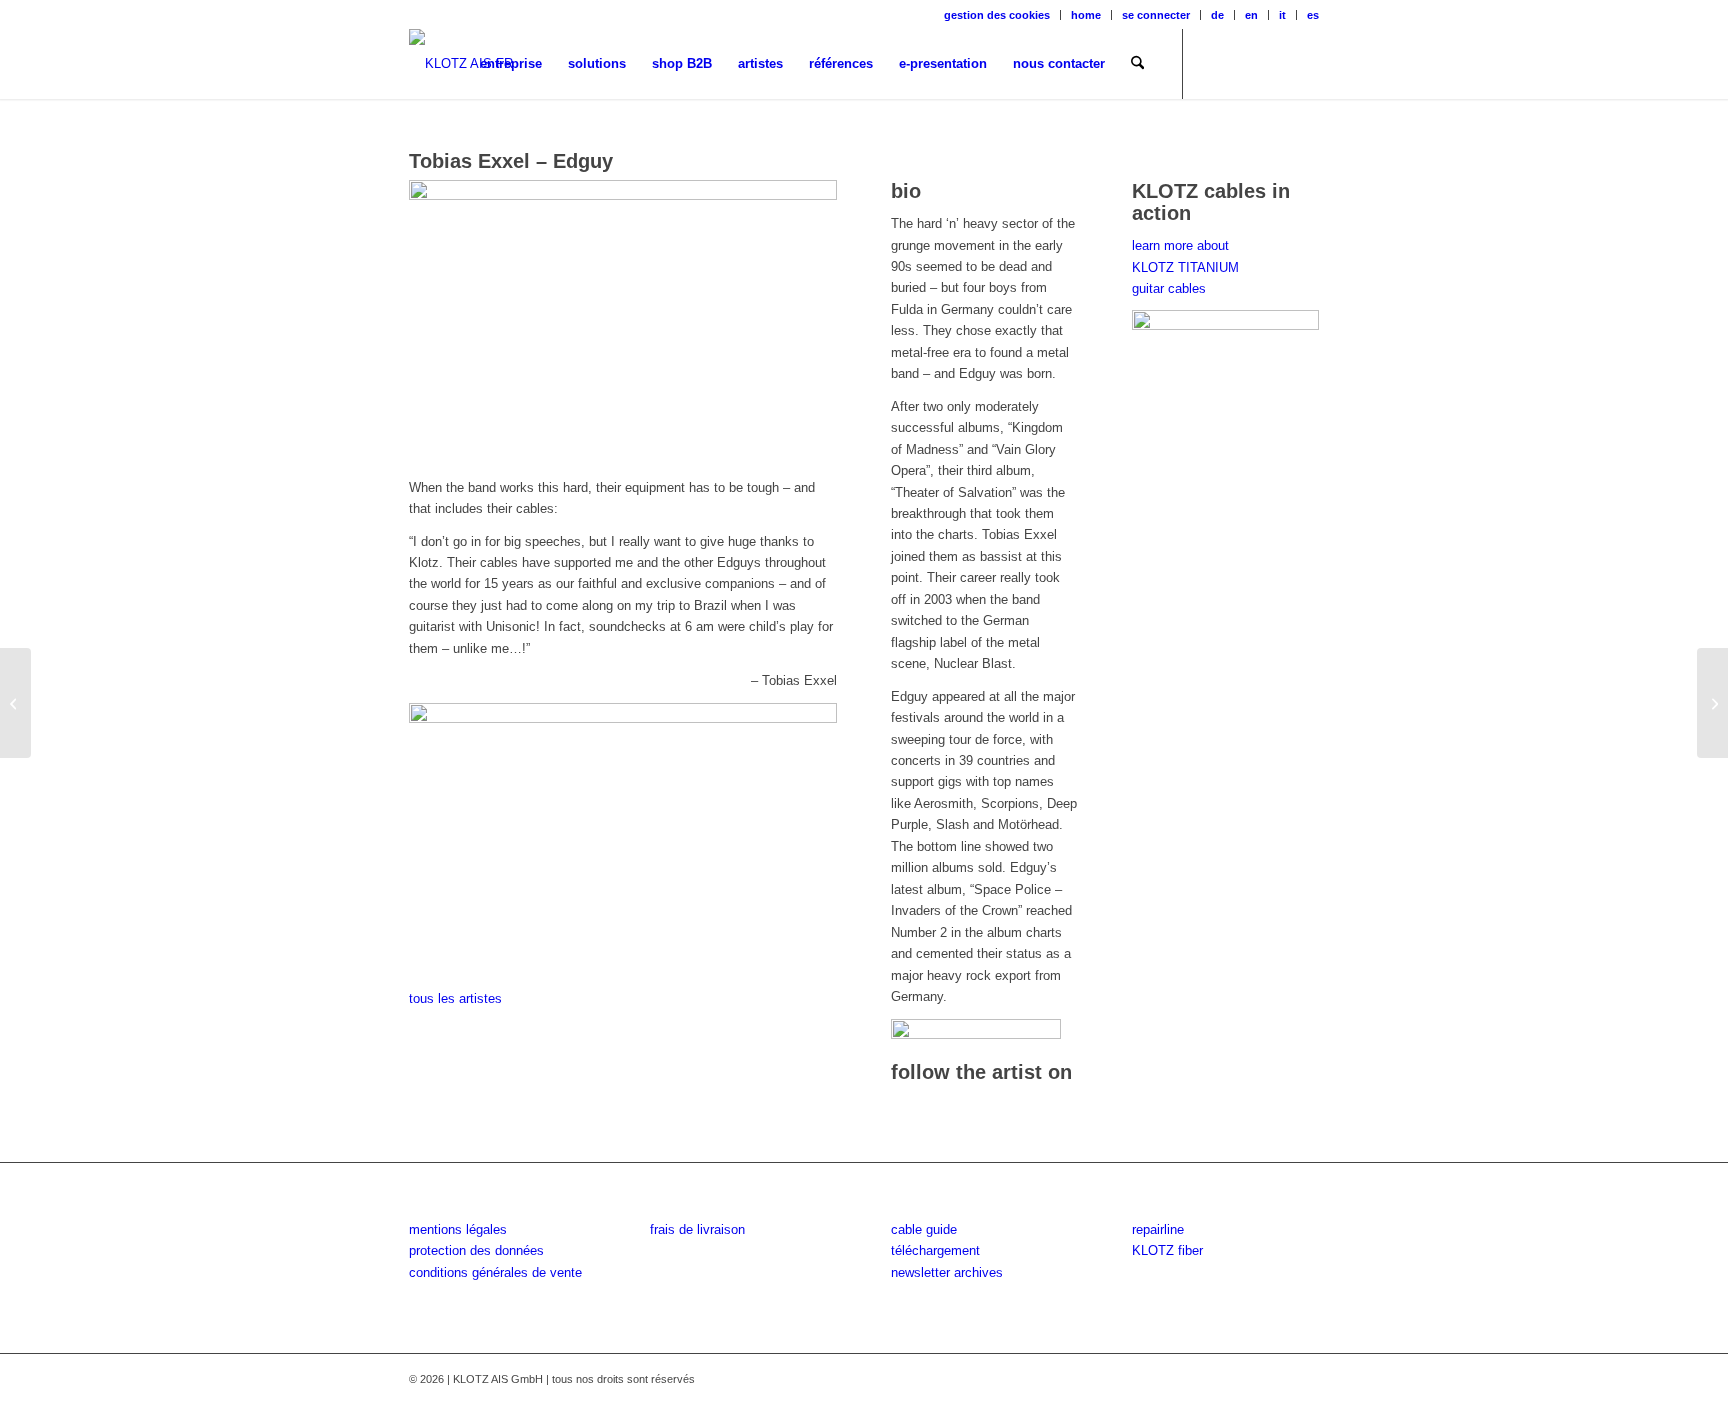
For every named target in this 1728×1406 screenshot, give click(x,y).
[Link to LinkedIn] (1304, 63)
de (1217, 15)
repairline (1158, 1229)
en (1251, 15)
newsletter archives (947, 1272)
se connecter (1156, 15)
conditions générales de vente (495, 1272)
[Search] (1137, 64)
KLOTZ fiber (1167, 1250)
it (1282, 15)
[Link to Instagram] (1244, 63)
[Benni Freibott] (15, 703)
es (1313, 15)
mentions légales (458, 1229)
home (1086, 15)
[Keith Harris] (1712, 703)
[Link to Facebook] (1214, 63)
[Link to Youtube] (1274, 63)
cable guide (924, 1229)
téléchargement (935, 1250)
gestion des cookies (997, 15)
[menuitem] (997, 15)
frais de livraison (697, 1229)
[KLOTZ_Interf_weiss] (461, 64)
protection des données (476, 1250)
